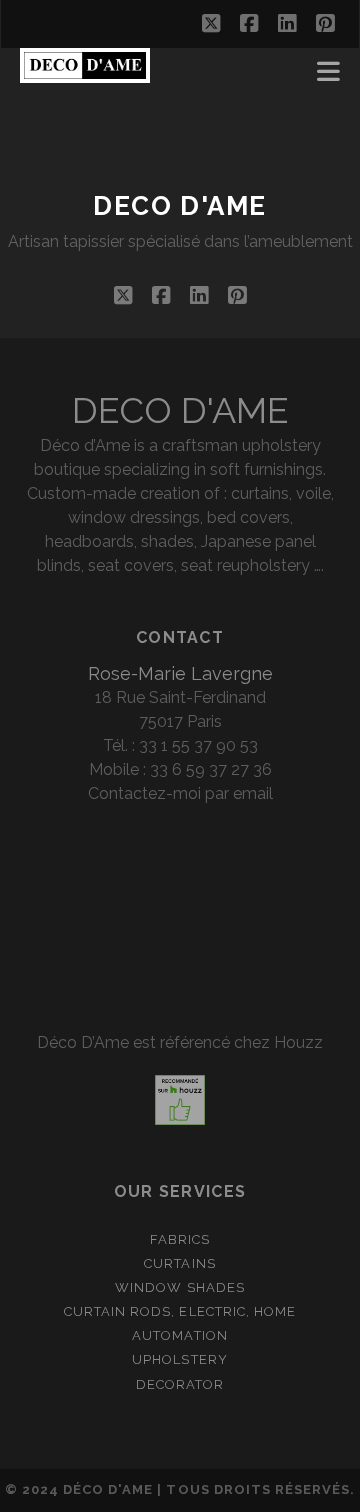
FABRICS (180, 1239)
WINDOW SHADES (180, 1287)
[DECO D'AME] (85, 74)
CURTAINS (179, 1263)
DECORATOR (180, 1384)
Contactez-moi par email (180, 793)
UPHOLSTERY (179, 1359)
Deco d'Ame (180, 206)
